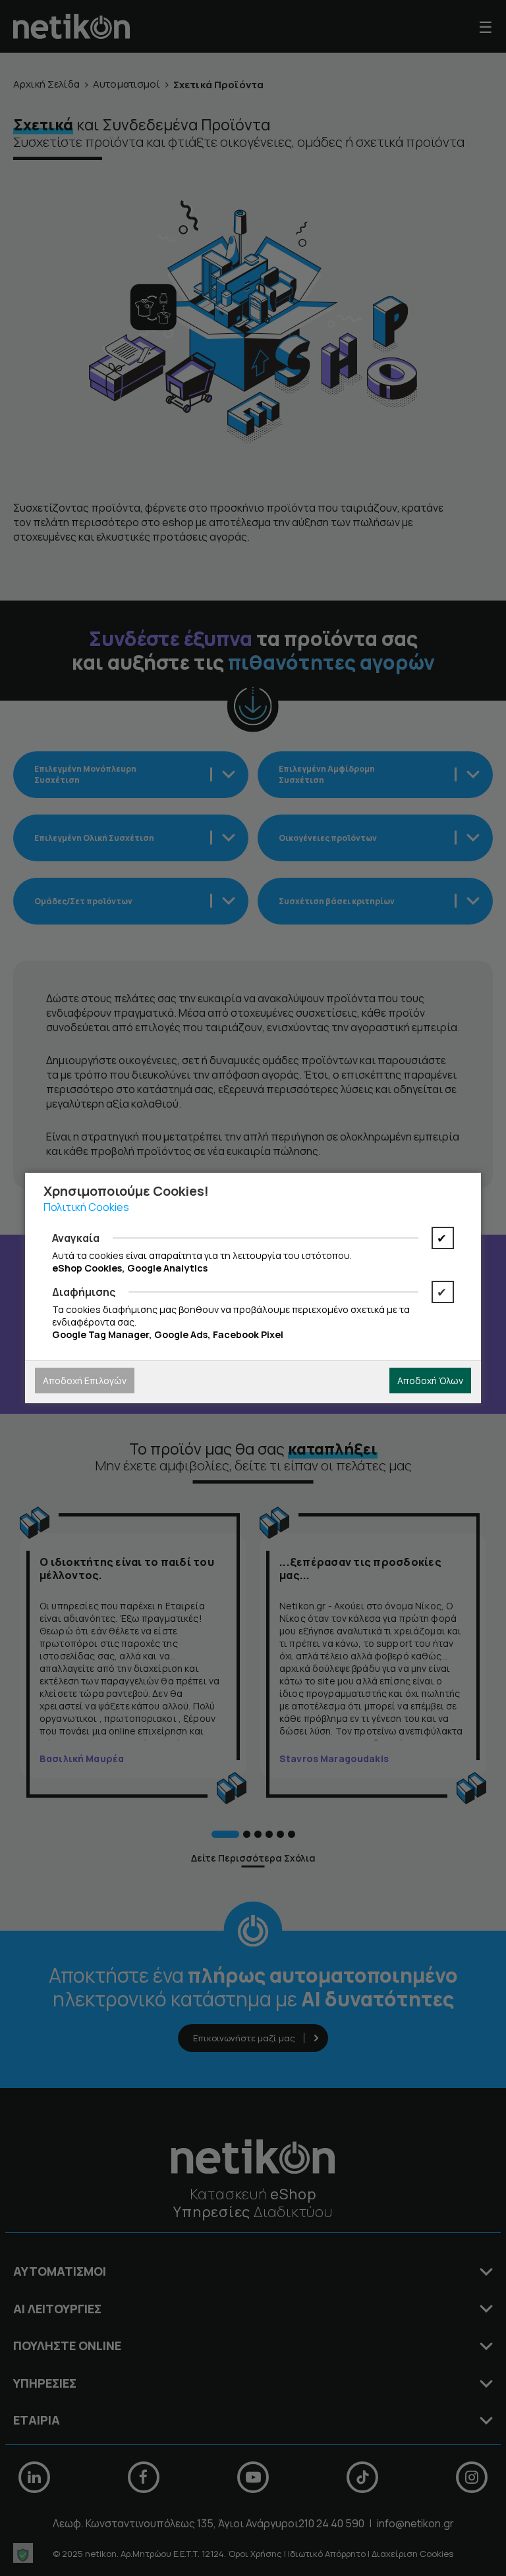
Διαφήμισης (84, 1292)
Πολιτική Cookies (86, 1207)
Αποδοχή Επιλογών (85, 1381)
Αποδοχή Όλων (430, 1381)
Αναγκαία (76, 1238)
